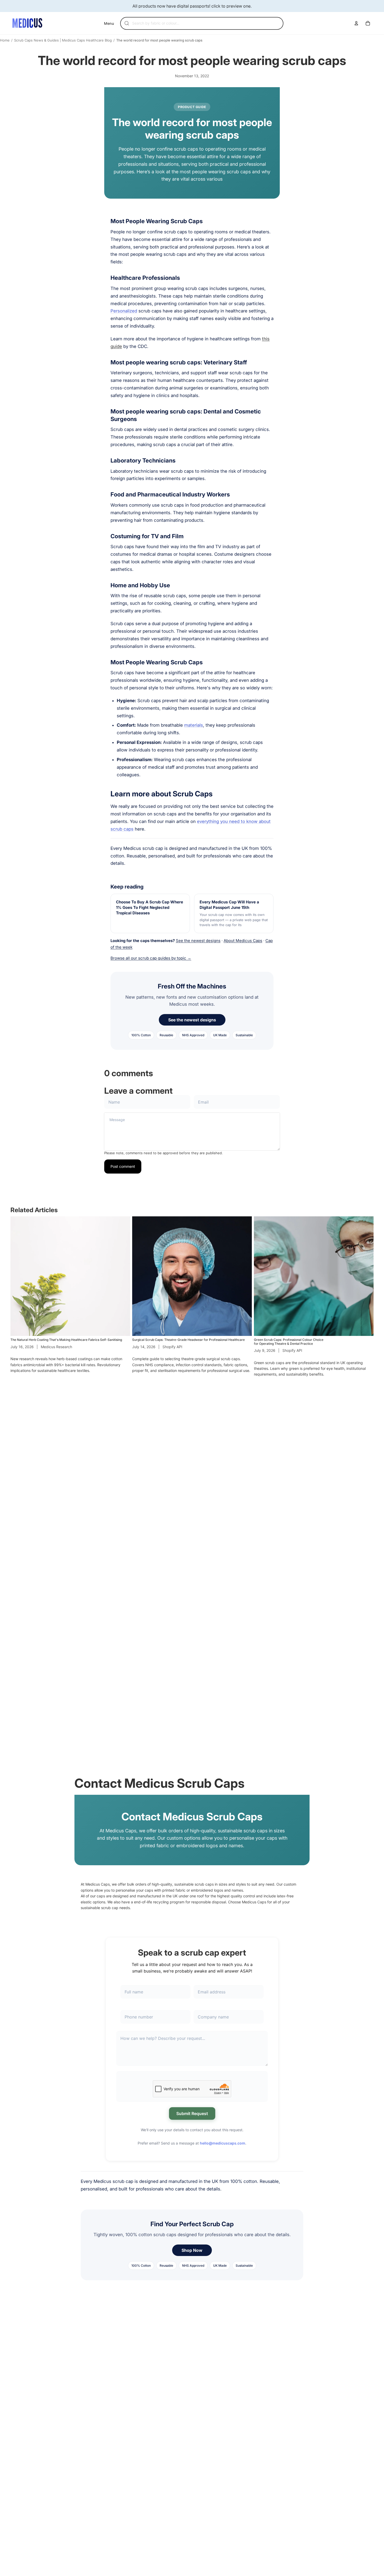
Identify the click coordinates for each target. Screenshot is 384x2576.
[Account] (356, 23)
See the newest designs (198, 941)
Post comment (123, 1166)
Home (5, 40)
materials (194, 725)
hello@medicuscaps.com (223, 2143)
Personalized (124, 311)
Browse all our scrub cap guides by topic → (151, 958)
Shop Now (192, 2250)
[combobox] (205, 23)
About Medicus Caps (243, 941)
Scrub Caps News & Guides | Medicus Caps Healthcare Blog (63, 40)
